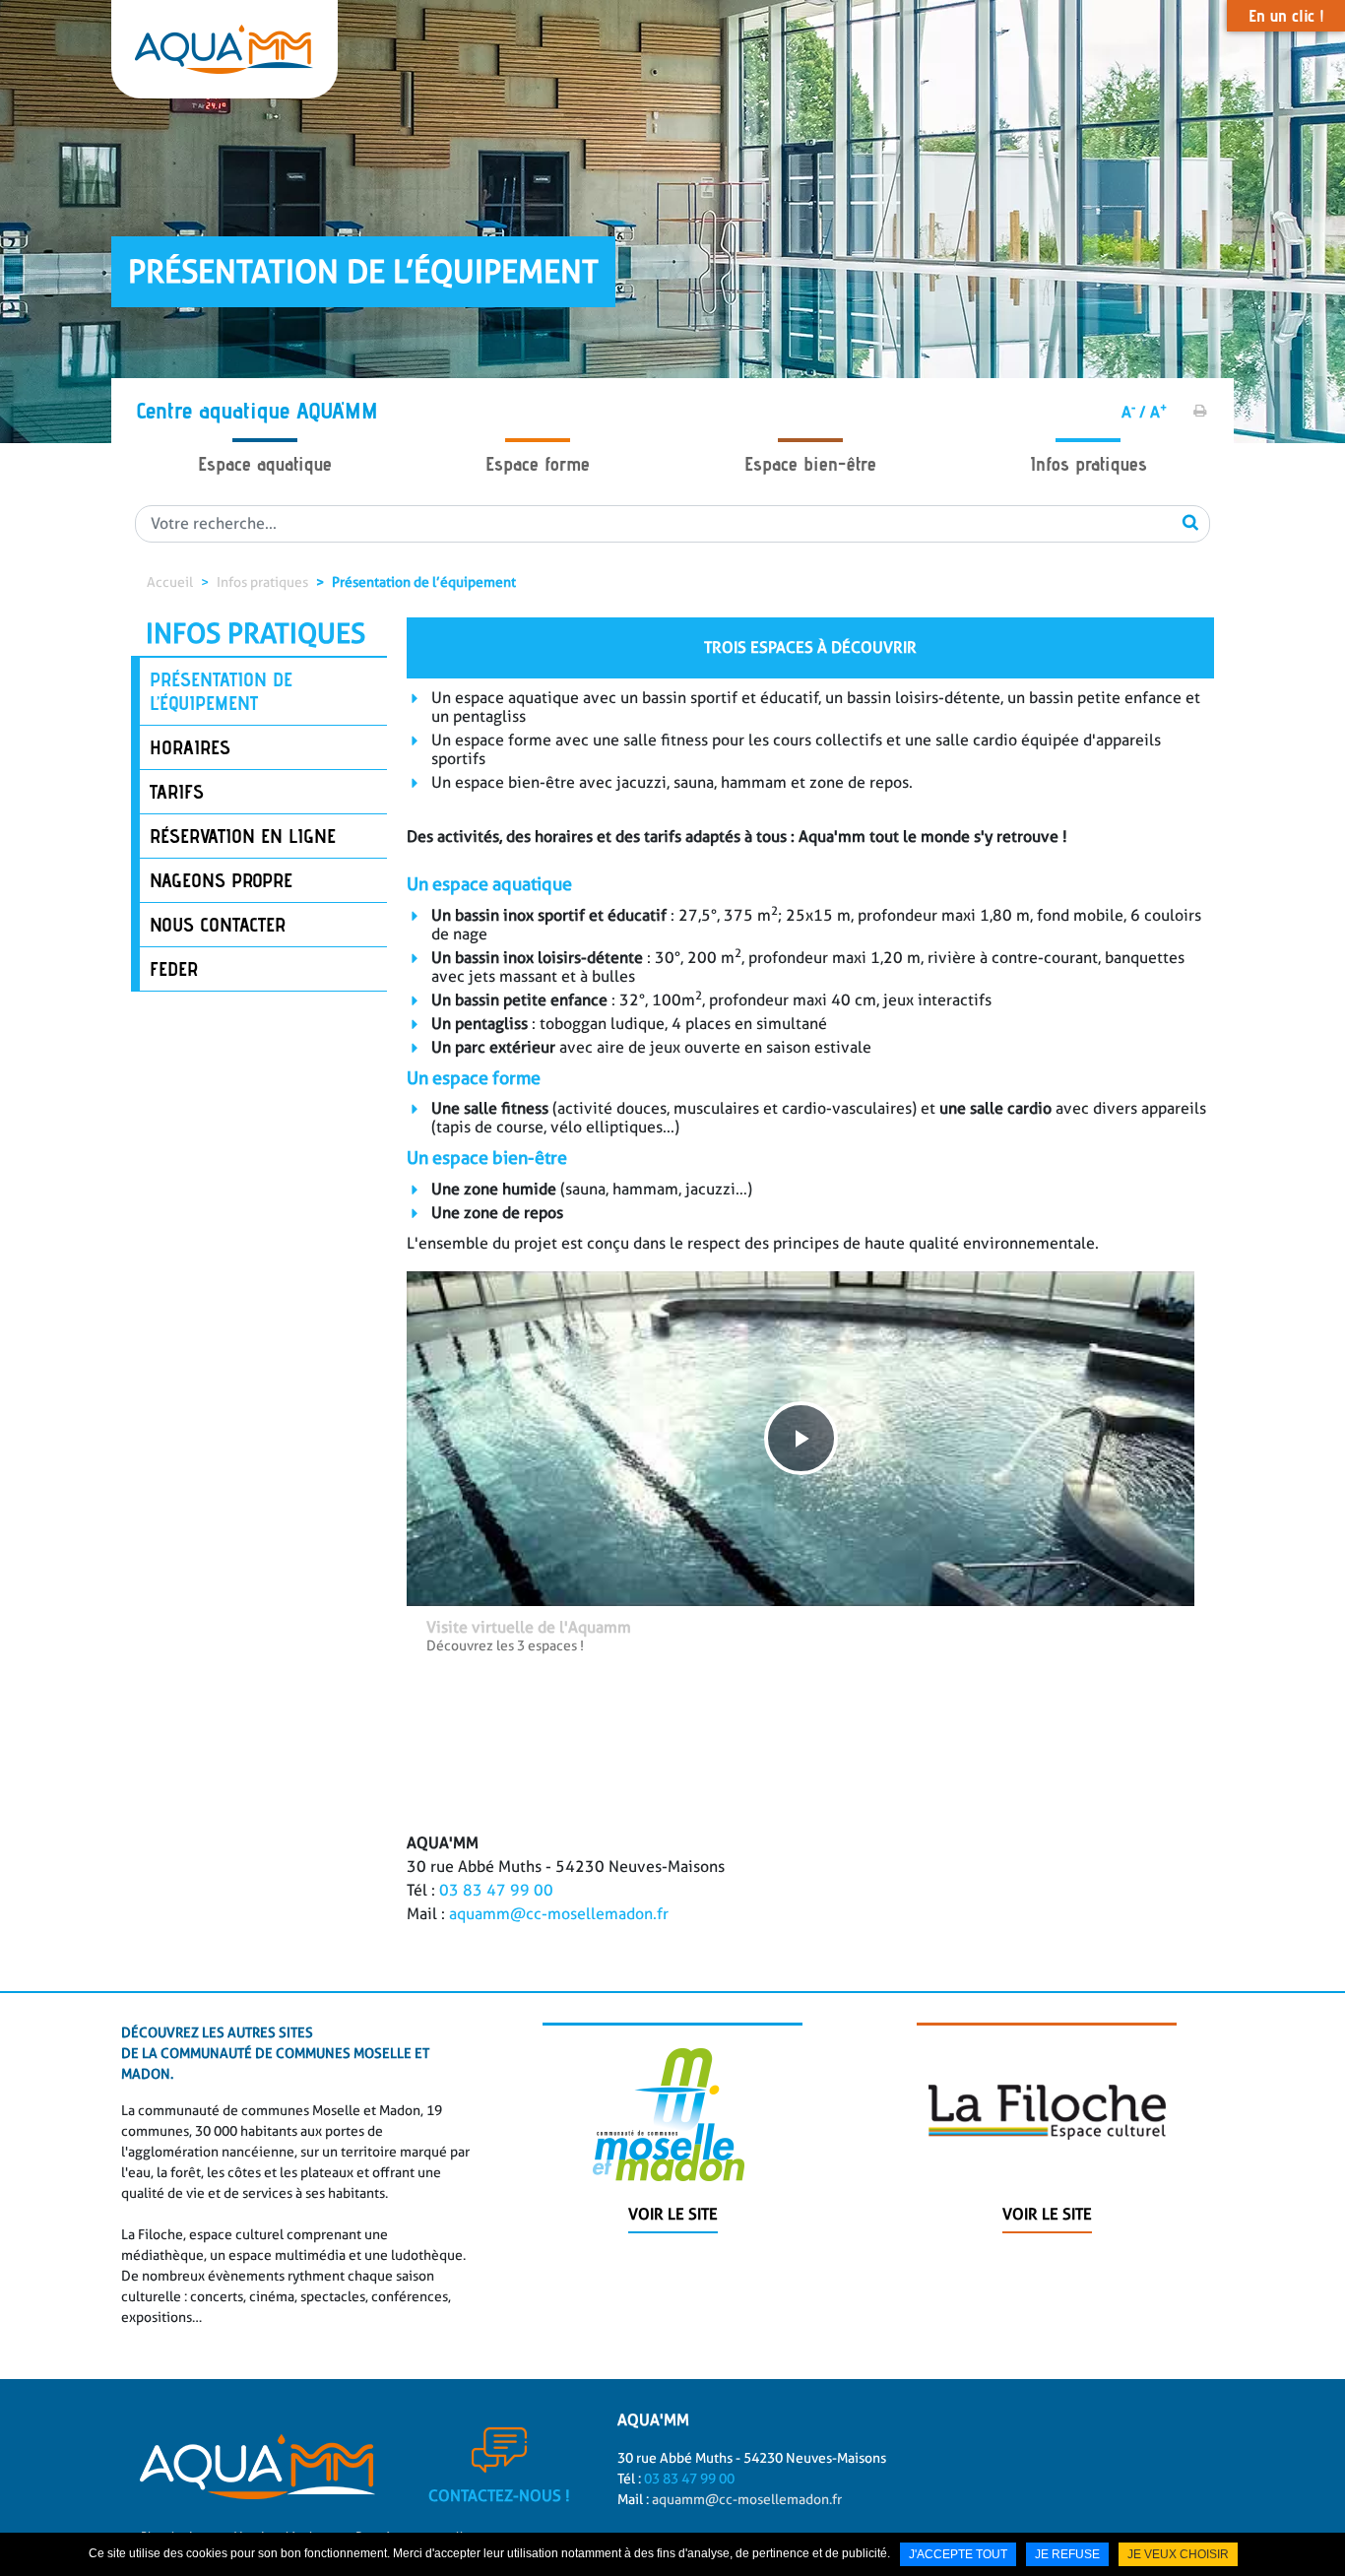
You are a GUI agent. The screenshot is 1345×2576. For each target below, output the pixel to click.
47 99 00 (520, 1890)
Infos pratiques (1089, 464)
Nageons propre (221, 880)
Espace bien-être (810, 464)
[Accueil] (224, 49)
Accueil (170, 582)
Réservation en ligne (243, 836)
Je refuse (1067, 2554)
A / (1134, 412)
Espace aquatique (265, 464)
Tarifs (177, 792)
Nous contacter (218, 925)
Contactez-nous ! (499, 2496)
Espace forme (538, 464)
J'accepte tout (958, 2554)
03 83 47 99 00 (688, 2479)
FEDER (174, 969)
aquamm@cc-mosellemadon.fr (559, 1914)
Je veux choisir (1178, 2554)
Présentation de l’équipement (424, 582)
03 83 (463, 1890)
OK (1190, 522)
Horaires (190, 747)
